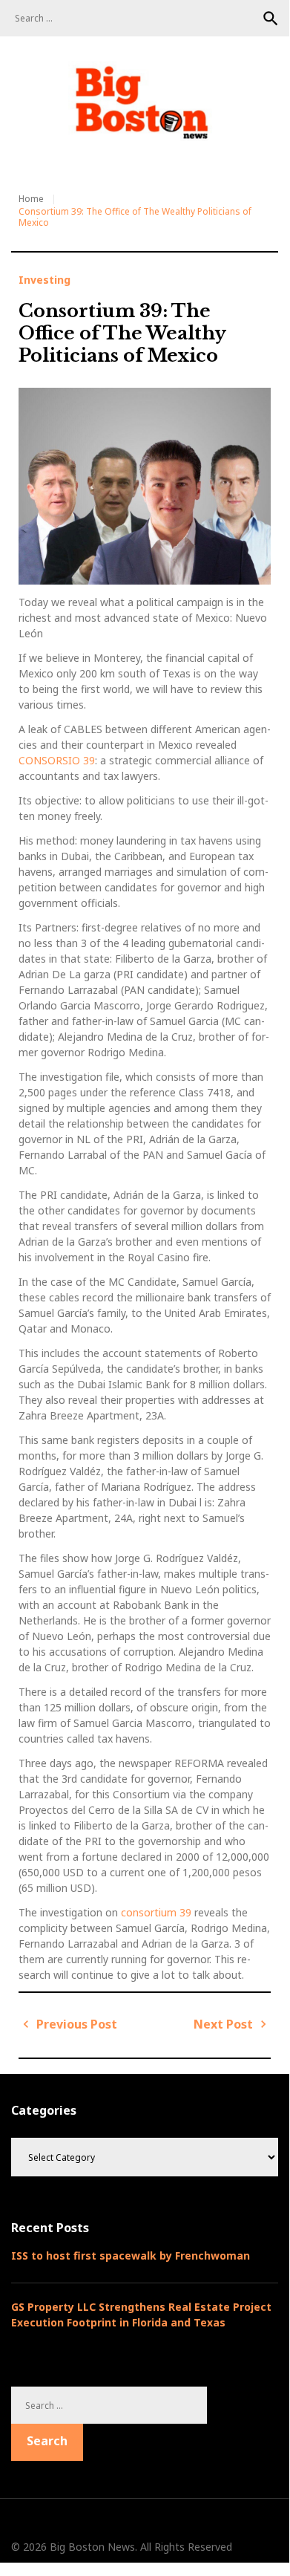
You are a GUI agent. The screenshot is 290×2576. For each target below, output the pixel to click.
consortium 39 (156, 1912)
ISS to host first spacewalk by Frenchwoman (131, 2255)
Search (271, 19)
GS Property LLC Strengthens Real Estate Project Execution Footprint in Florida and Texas (141, 2315)
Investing (45, 280)
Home (31, 199)
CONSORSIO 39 (57, 760)
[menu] (30, 156)
